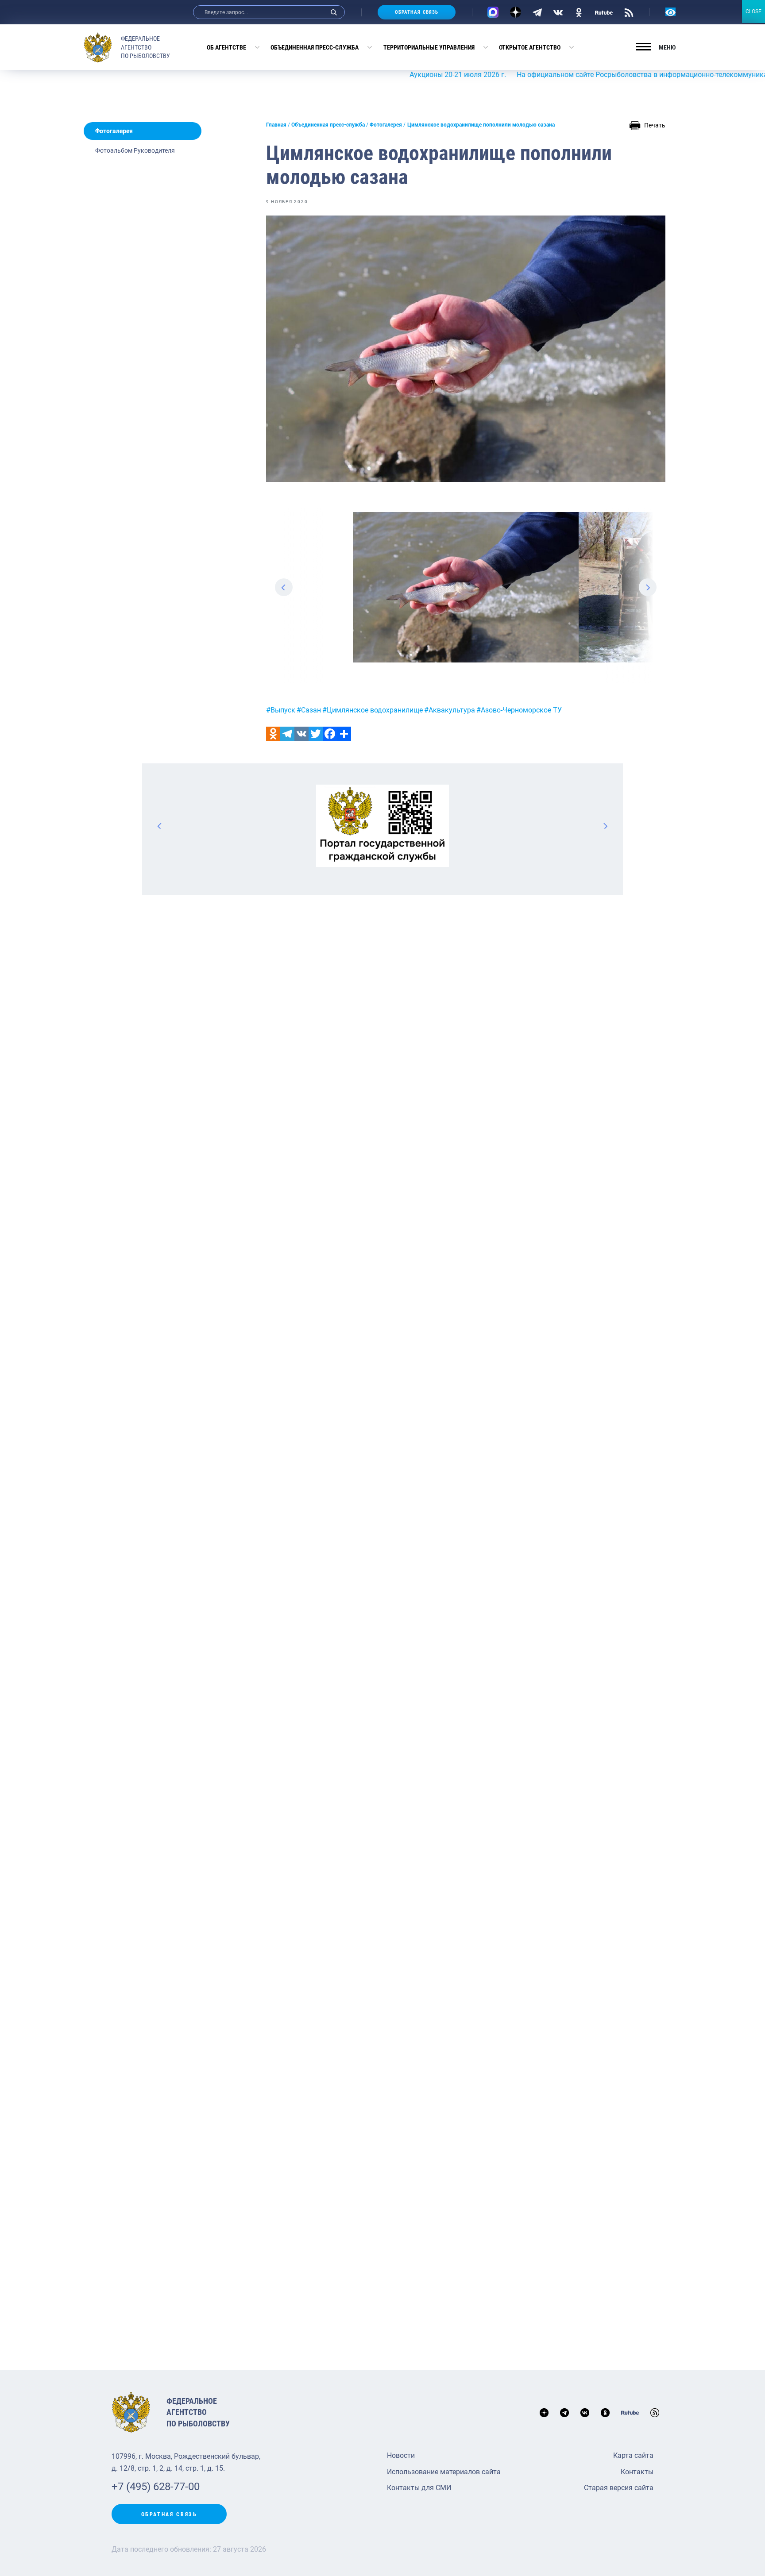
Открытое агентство (530, 47)
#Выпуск (281, 710)
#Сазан (309, 710)
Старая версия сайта (619, 2488)
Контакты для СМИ (419, 2488)
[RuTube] (604, 12)
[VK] (558, 12)
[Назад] (160, 826)
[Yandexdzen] (516, 12)
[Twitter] (316, 734)
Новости (401, 2455)
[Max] (493, 12)
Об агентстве (226, 47)
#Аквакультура (450, 710)
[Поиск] (334, 12)
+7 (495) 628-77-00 (156, 2487)
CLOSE (753, 12)
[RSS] (629, 12)
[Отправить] (344, 734)
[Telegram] (537, 12)
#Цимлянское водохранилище (373, 710)
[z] (466, 587)
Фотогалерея (114, 131)
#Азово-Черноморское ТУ (519, 710)
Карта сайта (633, 2455)
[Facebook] (330, 734)
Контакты (637, 2472)
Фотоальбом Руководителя (135, 150)
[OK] (579, 12)
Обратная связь (417, 12)
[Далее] (605, 826)
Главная (276, 125)
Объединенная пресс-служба (315, 47)
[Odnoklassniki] (273, 734)
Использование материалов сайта (444, 2472)
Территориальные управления (429, 47)
